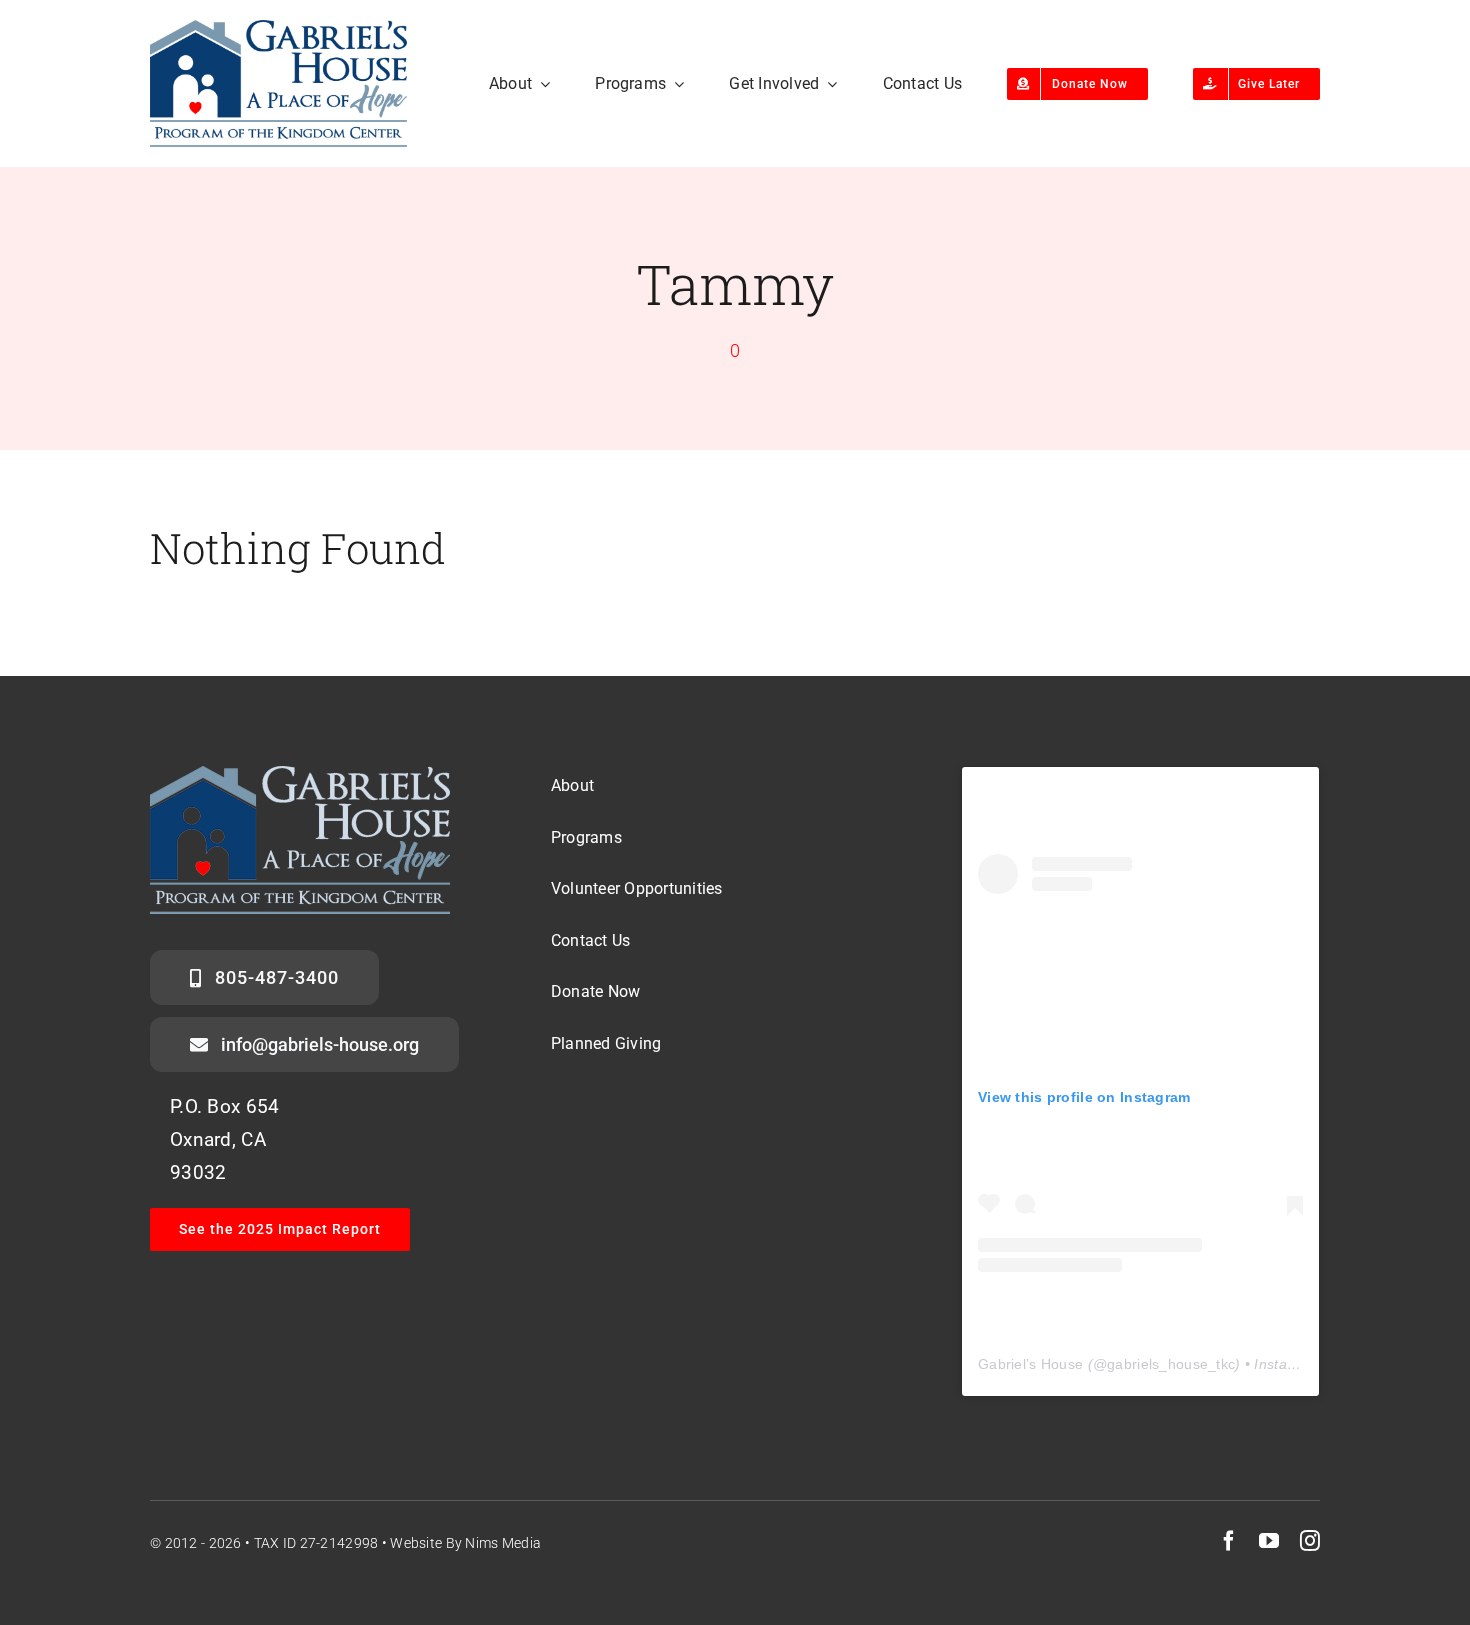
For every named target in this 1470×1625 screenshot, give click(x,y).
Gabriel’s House (1030, 1364)
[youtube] (1269, 1541)
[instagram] (1310, 1541)
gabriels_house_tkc (1171, 1364)
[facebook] (1229, 1541)
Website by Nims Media (465, 1543)
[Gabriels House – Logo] (278, 29)
